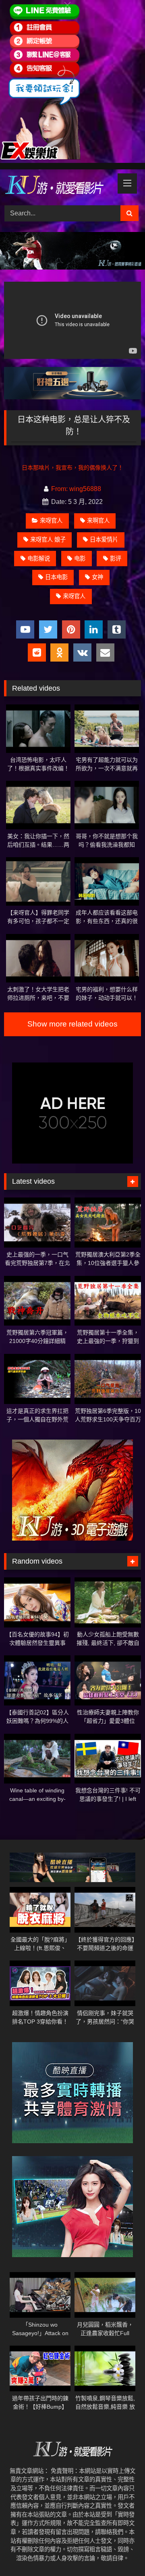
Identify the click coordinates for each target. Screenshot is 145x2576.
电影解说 (39, 559)
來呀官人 (51, 521)
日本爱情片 (104, 540)
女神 (97, 577)
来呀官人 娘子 (48, 540)
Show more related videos (72, 1024)
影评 (116, 559)
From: (59, 489)
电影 (80, 559)
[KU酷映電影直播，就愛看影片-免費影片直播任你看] (59, 186)
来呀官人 (74, 596)
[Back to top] (120, 2552)
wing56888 (85, 489)
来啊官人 (98, 521)
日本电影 (56, 577)
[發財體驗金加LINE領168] (40, 158)
